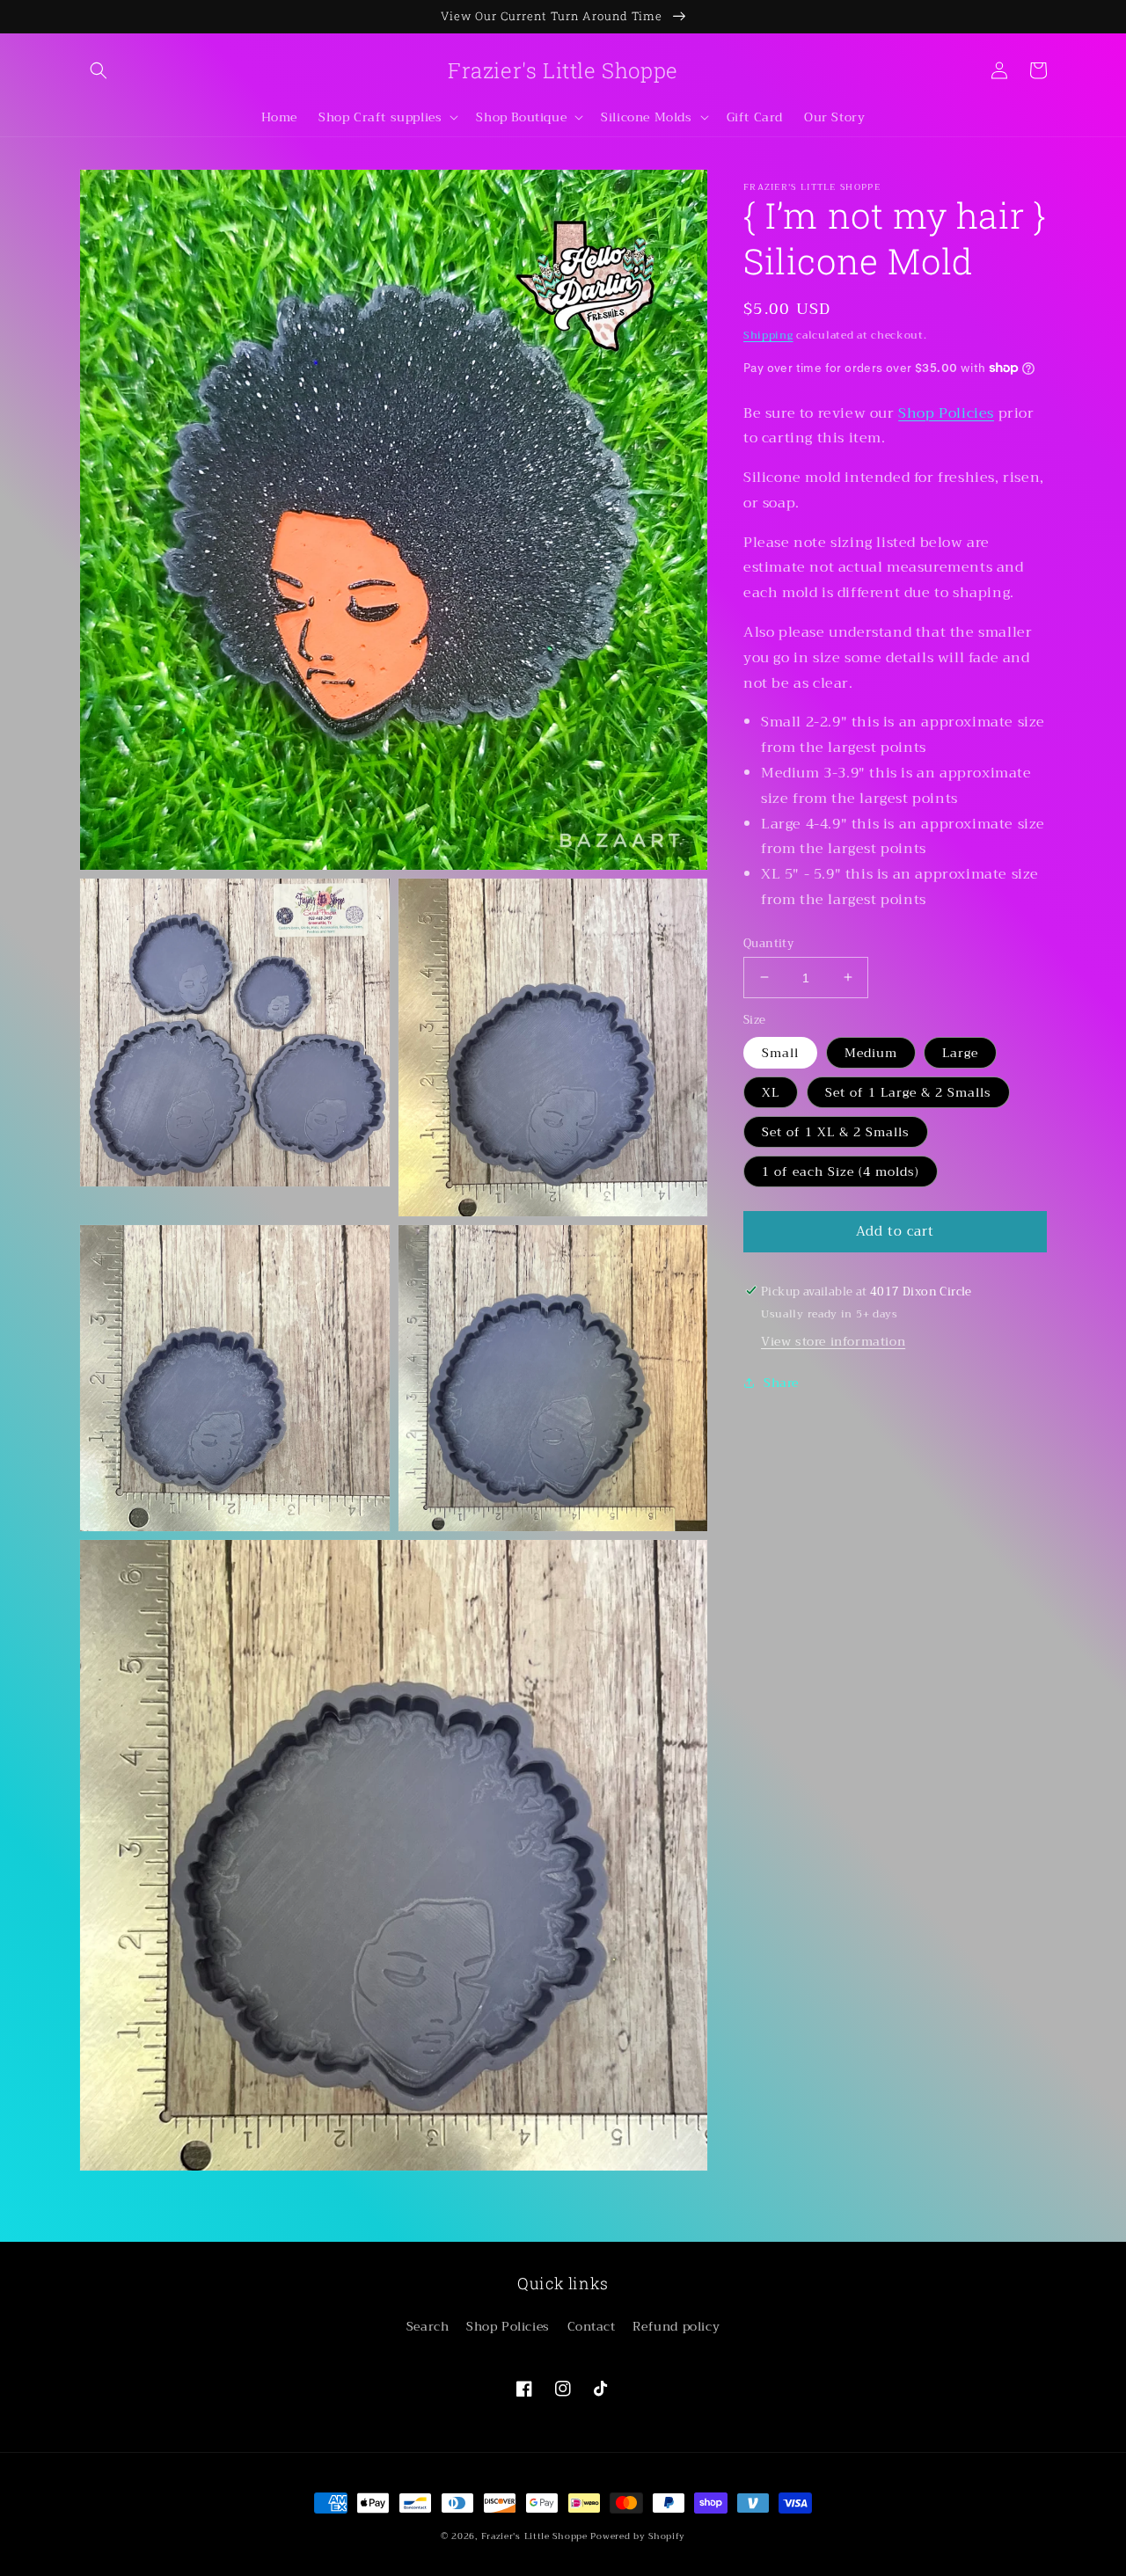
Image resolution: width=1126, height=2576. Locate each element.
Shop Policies (946, 412)
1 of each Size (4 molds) (841, 1171)
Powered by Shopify (638, 2536)
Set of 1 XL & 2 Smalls (836, 1131)
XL (771, 1091)
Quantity (768, 943)
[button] (99, 70)
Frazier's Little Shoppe (534, 2536)
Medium (871, 1052)
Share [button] (781, 1382)
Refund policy (676, 2326)
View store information (833, 1340)
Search (428, 2326)
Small (780, 1052)
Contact (592, 2326)
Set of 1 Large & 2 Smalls (908, 1091)
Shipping (768, 335)
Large (960, 1052)
